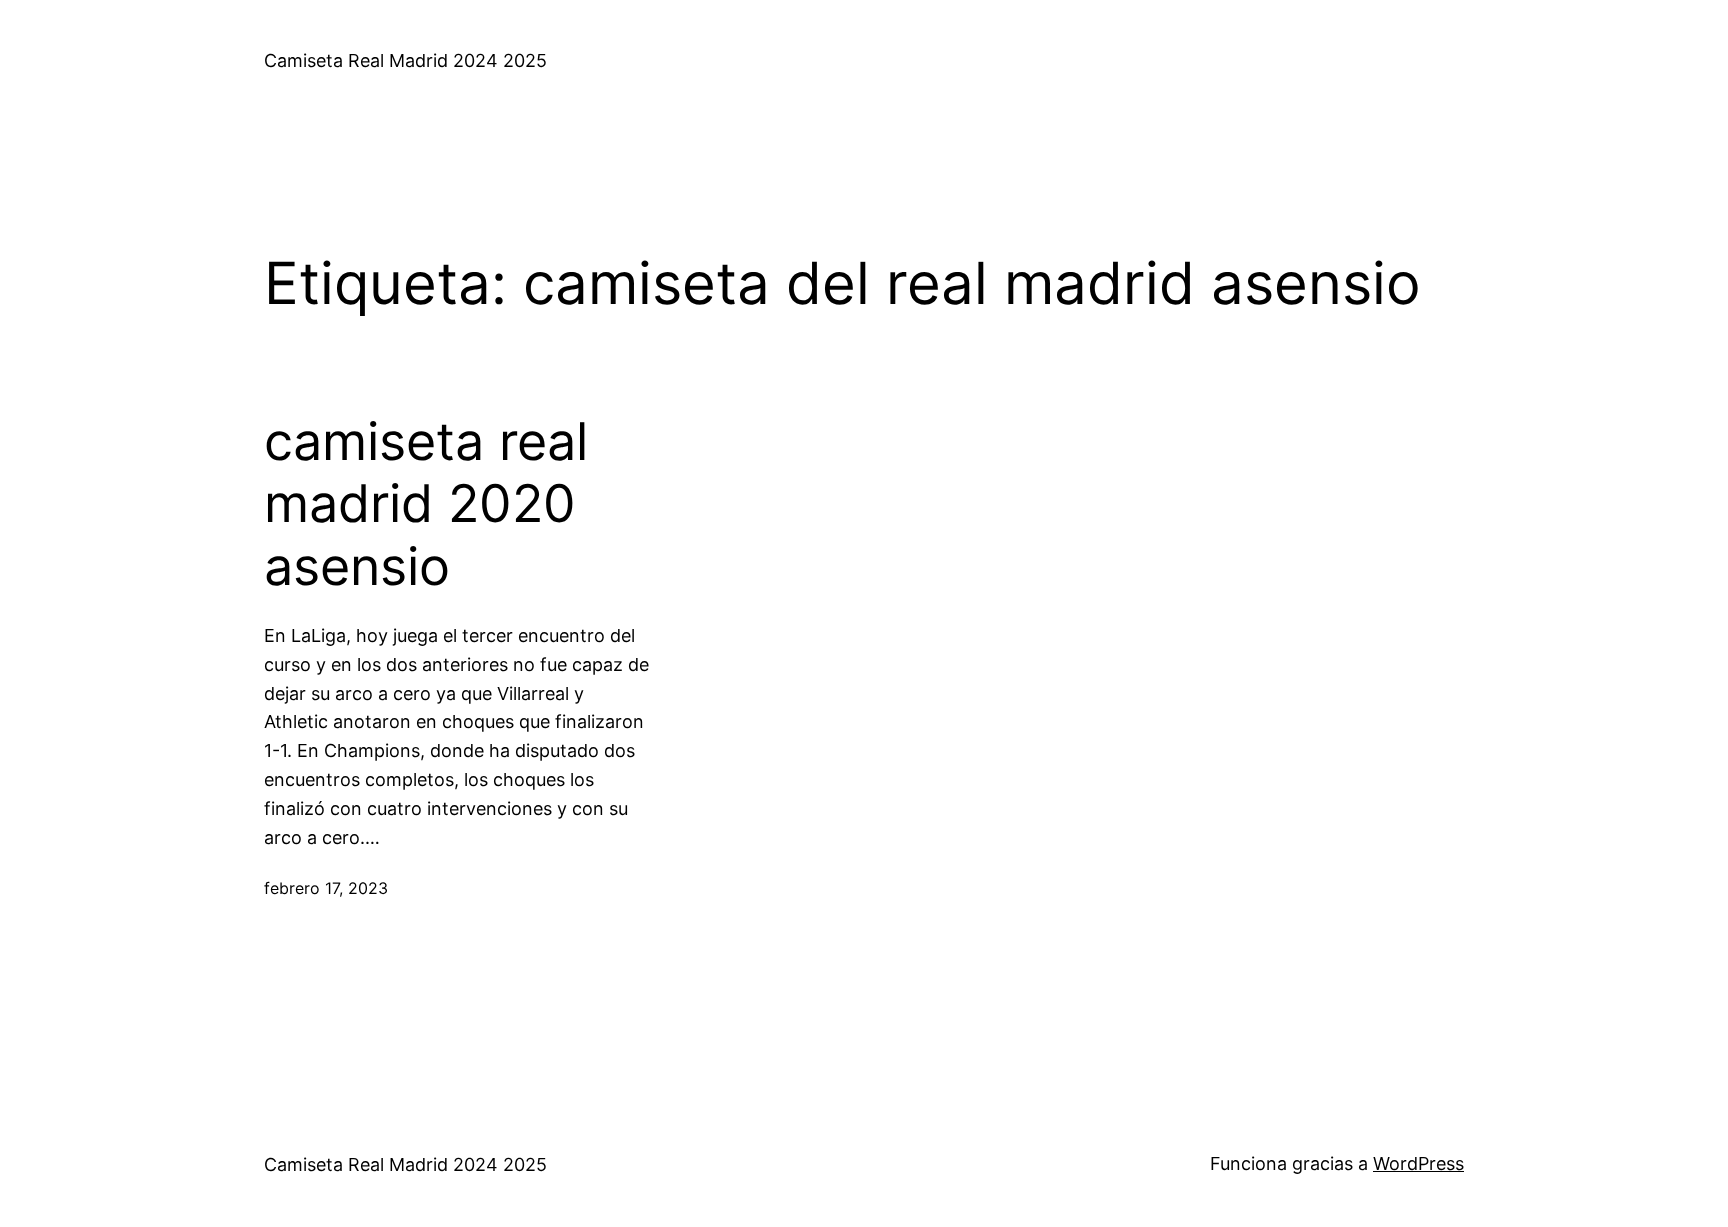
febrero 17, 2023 (326, 888)
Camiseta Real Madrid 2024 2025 (405, 60)
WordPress (1418, 1163)
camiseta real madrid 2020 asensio (426, 504)
